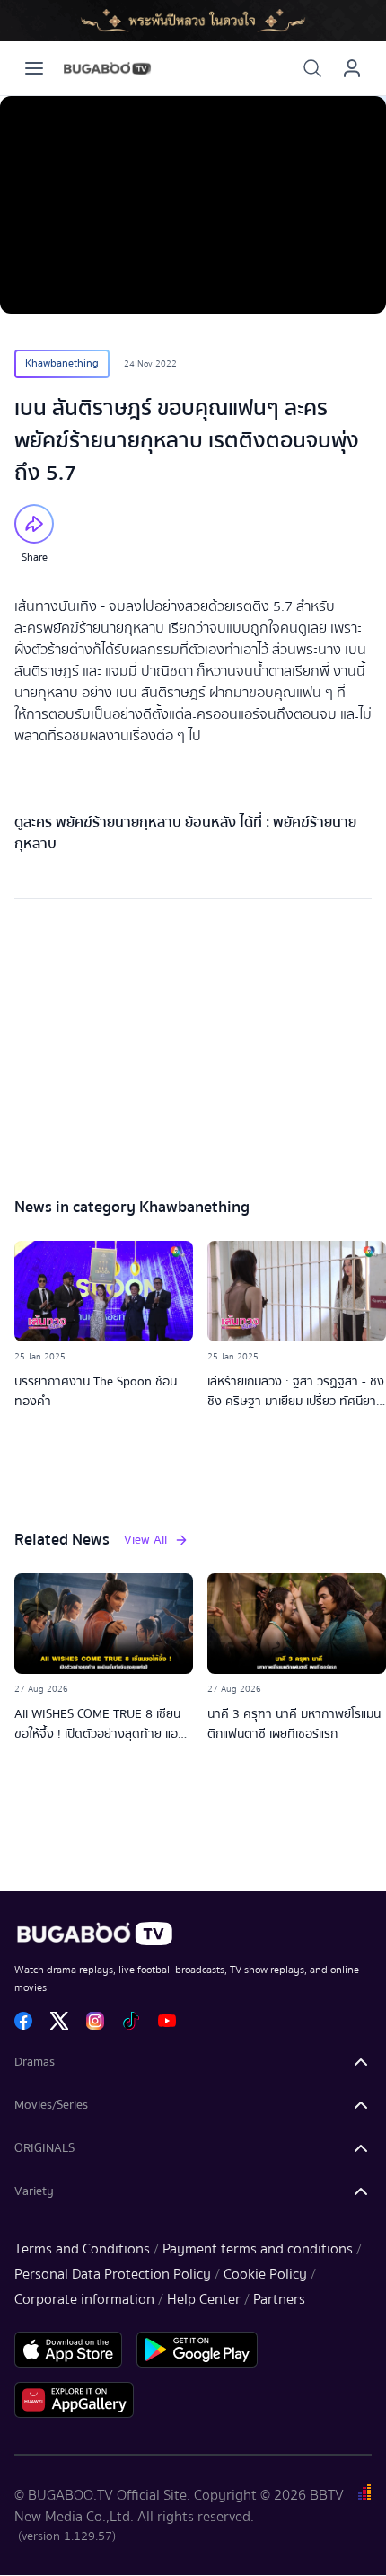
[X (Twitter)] (59, 2021)
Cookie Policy (265, 2274)
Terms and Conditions (82, 2249)
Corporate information (84, 2299)
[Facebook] (23, 2021)
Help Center (204, 2299)
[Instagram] (95, 2021)
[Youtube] (167, 2021)
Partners (279, 2299)
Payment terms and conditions (258, 2249)
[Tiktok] (131, 2021)
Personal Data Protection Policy (113, 2274)
